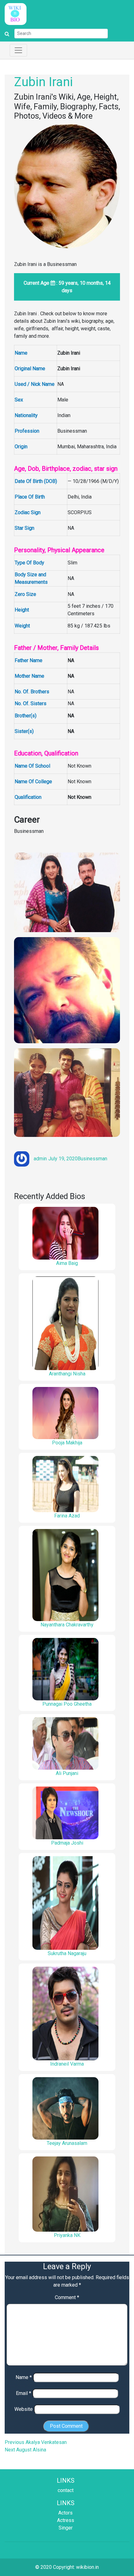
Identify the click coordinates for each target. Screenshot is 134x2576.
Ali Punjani (67, 1773)
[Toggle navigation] (18, 50)
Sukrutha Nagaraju (67, 1953)
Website (24, 2409)
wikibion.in (87, 2567)
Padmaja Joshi (67, 1843)
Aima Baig (67, 1263)
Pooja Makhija (67, 1443)
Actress (66, 2520)
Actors (65, 2513)
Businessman (92, 1159)
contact (66, 2490)
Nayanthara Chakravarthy (67, 1625)
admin (40, 1159)
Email (24, 2393)
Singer (66, 2528)
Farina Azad (67, 1516)
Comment (67, 2297)
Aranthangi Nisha (67, 1374)
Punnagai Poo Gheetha (67, 1704)
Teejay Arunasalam (67, 2143)
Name (24, 2377)
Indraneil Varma (67, 2064)
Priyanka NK (67, 2235)
